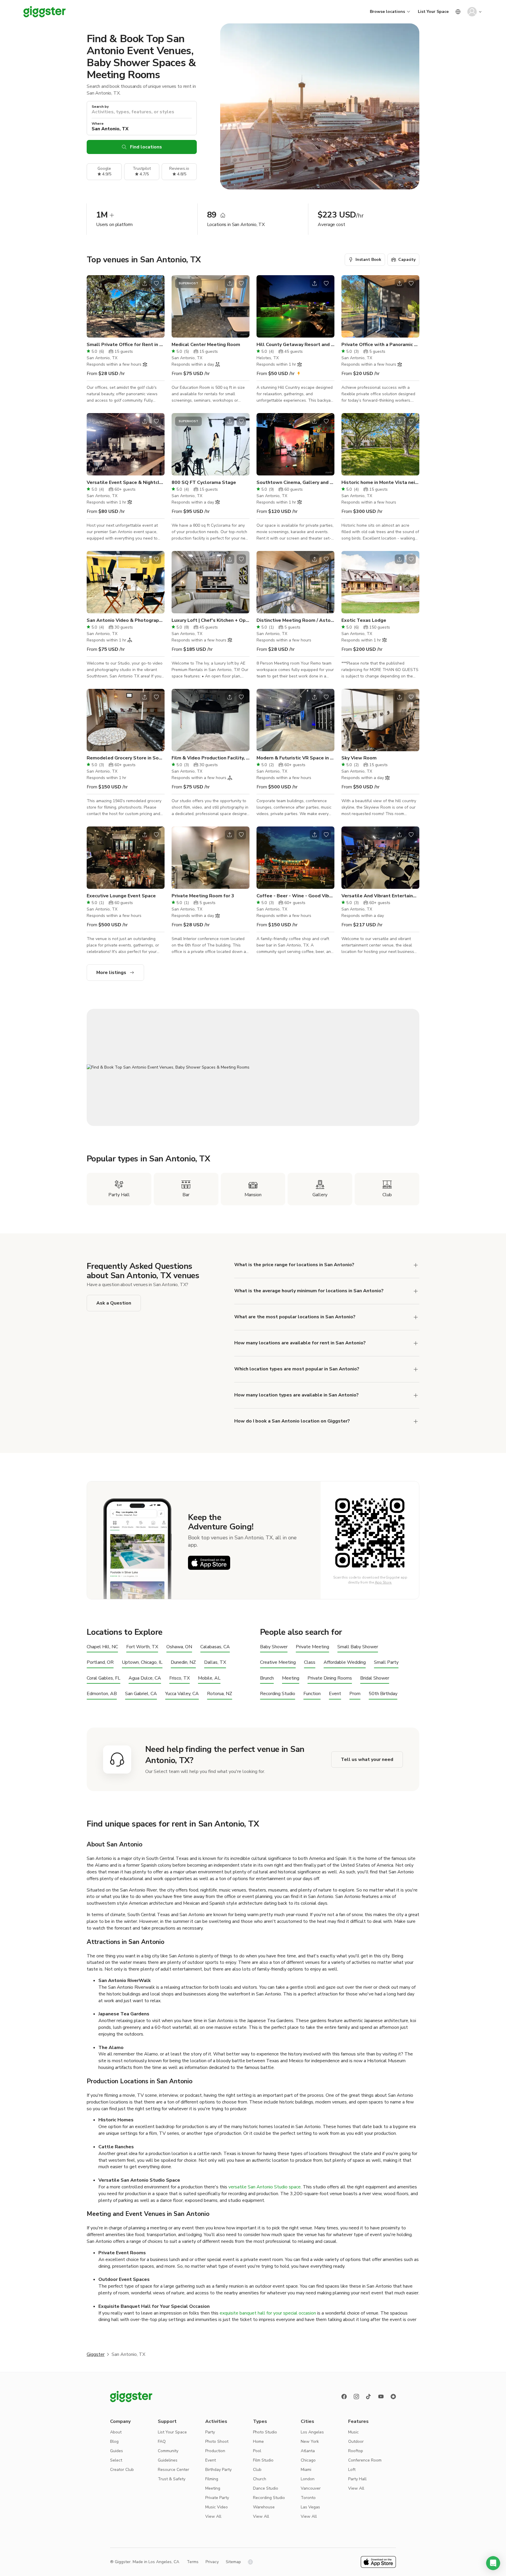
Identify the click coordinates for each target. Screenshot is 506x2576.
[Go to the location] (126, 306)
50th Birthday (383, 1694)
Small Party (386, 1662)
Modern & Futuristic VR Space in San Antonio (295, 758)
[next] (156, 307)
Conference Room (365, 2460)
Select (116, 2460)
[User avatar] (472, 12)
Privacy (212, 2562)
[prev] (95, 307)
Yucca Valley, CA (182, 1694)
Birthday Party (218, 2470)
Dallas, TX (215, 1662)
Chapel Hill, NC (102, 1647)
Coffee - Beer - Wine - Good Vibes (295, 896)
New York (310, 2441)
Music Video (217, 2507)
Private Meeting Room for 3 (203, 896)
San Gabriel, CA (141, 1694)
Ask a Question (114, 1303)
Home (258, 2441)
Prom (355, 1694)
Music (353, 2432)
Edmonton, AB (102, 1694)
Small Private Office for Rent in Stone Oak (126, 345)
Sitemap (233, 2562)
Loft (352, 2470)
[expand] (416, 1265)
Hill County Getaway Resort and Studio (295, 345)
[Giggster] (45, 12)
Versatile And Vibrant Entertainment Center (380, 896)
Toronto (308, 2498)
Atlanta (308, 2451)
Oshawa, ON (179, 1647)
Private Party (217, 2498)
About (116, 2432)
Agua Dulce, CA (145, 1678)
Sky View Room (359, 758)
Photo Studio (265, 2432)
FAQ (162, 2441)
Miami (306, 2470)
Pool (257, 2451)
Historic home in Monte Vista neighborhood (380, 482)
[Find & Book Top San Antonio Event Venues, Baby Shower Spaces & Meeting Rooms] (253, 1067)
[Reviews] (393, 2397)
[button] (493, 2563)
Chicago (308, 2460)
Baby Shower (274, 1647)
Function (312, 1694)
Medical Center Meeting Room (206, 345)
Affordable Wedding (345, 1662)
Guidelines (168, 2460)
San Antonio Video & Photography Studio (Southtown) (126, 620)
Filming (212, 2479)
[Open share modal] (145, 283)
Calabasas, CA (215, 1647)
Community (168, 2451)
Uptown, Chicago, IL (142, 1662)
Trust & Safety (172, 2479)
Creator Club (122, 2470)
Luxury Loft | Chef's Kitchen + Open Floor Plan (211, 620)
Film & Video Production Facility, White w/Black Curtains (211, 758)
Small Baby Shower (358, 1647)
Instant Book (368, 260)
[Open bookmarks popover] (156, 283)
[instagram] (356, 2397)
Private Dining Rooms (330, 1678)
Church (260, 2479)
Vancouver (311, 2488)
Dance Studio (266, 2488)
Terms (193, 2562)
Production (215, 2451)
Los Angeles (312, 2432)
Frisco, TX (180, 1678)
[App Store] (209, 1563)
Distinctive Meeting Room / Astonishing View (295, 620)
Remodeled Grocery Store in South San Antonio (126, 758)
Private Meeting (312, 1647)
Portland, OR (100, 1662)
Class (310, 1662)
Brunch (267, 1678)
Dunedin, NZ (183, 1662)
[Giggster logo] (131, 2397)
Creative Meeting (278, 1662)
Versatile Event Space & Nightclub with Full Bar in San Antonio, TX (126, 482)
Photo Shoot (217, 2441)
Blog (114, 2441)
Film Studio (263, 2460)
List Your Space (433, 12)
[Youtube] (381, 2397)
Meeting (291, 1678)
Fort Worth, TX (142, 1647)
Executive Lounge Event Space (121, 896)
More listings (111, 973)
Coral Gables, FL (104, 1678)
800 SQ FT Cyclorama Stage (204, 482)
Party (210, 2432)
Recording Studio (278, 1694)
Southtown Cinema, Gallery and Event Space (295, 482)
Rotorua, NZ (220, 1694)
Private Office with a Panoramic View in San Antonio (380, 345)
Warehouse (264, 2507)
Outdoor (356, 2441)
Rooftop (356, 2451)
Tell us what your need (367, 1759)
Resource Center (173, 2470)
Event (335, 1694)
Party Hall (357, 2479)
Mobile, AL (209, 1678)
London (308, 2479)
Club (257, 2470)
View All (213, 2516)
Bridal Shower (375, 1678)
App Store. (383, 1582)
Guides (117, 2451)
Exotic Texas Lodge (364, 620)
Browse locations (387, 12)
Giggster (96, 2354)
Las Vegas (310, 2507)
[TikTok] (369, 2397)
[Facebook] (344, 2397)
